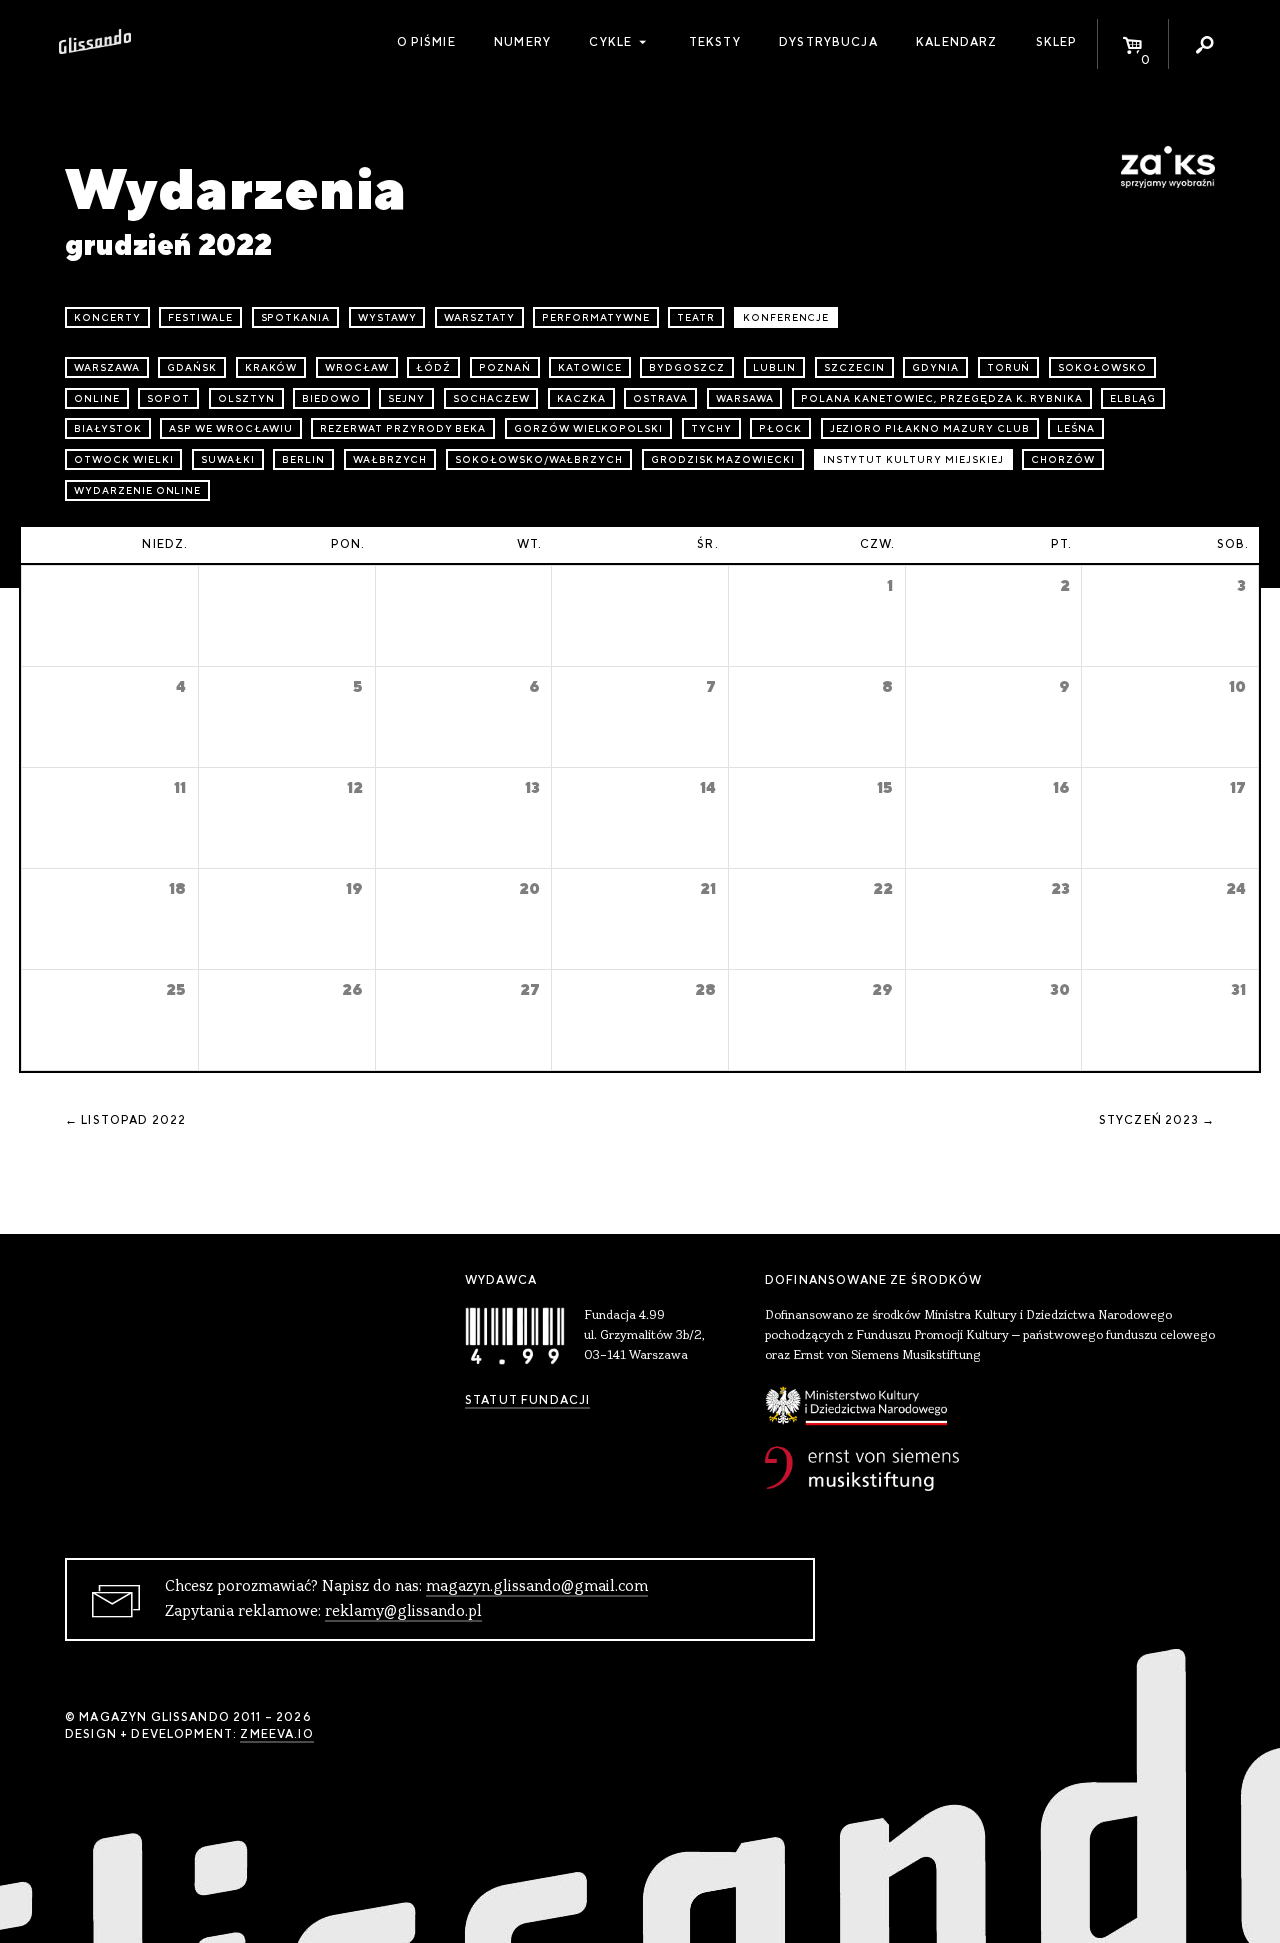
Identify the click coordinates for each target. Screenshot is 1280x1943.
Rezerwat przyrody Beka (403, 428)
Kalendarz (956, 42)
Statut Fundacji (527, 1400)
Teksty (715, 42)
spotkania (296, 317)
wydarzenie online (137, 490)
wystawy (387, 317)
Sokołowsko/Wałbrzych (539, 459)
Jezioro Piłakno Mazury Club (930, 428)
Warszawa (107, 367)
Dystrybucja (828, 42)
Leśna (1076, 428)
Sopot (168, 398)
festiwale (200, 317)
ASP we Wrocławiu (230, 428)
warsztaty (479, 317)
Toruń (1009, 367)
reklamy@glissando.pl (403, 1612)
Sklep (1057, 42)
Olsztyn (246, 398)
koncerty (107, 317)
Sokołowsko (1102, 367)
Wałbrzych (390, 459)
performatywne (595, 317)
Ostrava (660, 398)
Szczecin (854, 367)
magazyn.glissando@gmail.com (537, 1587)
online (97, 398)
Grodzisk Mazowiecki (723, 459)
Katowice (590, 367)
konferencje (786, 317)
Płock (780, 428)
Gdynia (935, 367)
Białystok (108, 428)
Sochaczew (491, 398)
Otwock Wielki (123, 459)
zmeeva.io (276, 1734)
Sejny (406, 398)
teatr (696, 317)
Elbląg (1133, 398)
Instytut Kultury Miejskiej (913, 459)
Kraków (271, 367)
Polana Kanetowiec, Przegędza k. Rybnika (941, 398)
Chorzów (1063, 459)
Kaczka (581, 398)
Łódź (433, 367)
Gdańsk (192, 367)
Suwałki (228, 459)
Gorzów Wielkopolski (588, 428)
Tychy (711, 428)
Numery (522, 42)
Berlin (303, 459)
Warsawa (745, 398)
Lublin (775, 367)
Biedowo (331, 398)
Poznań (505, 367)
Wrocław (357, 367)
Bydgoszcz (687, 367)
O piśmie (426, 42)
